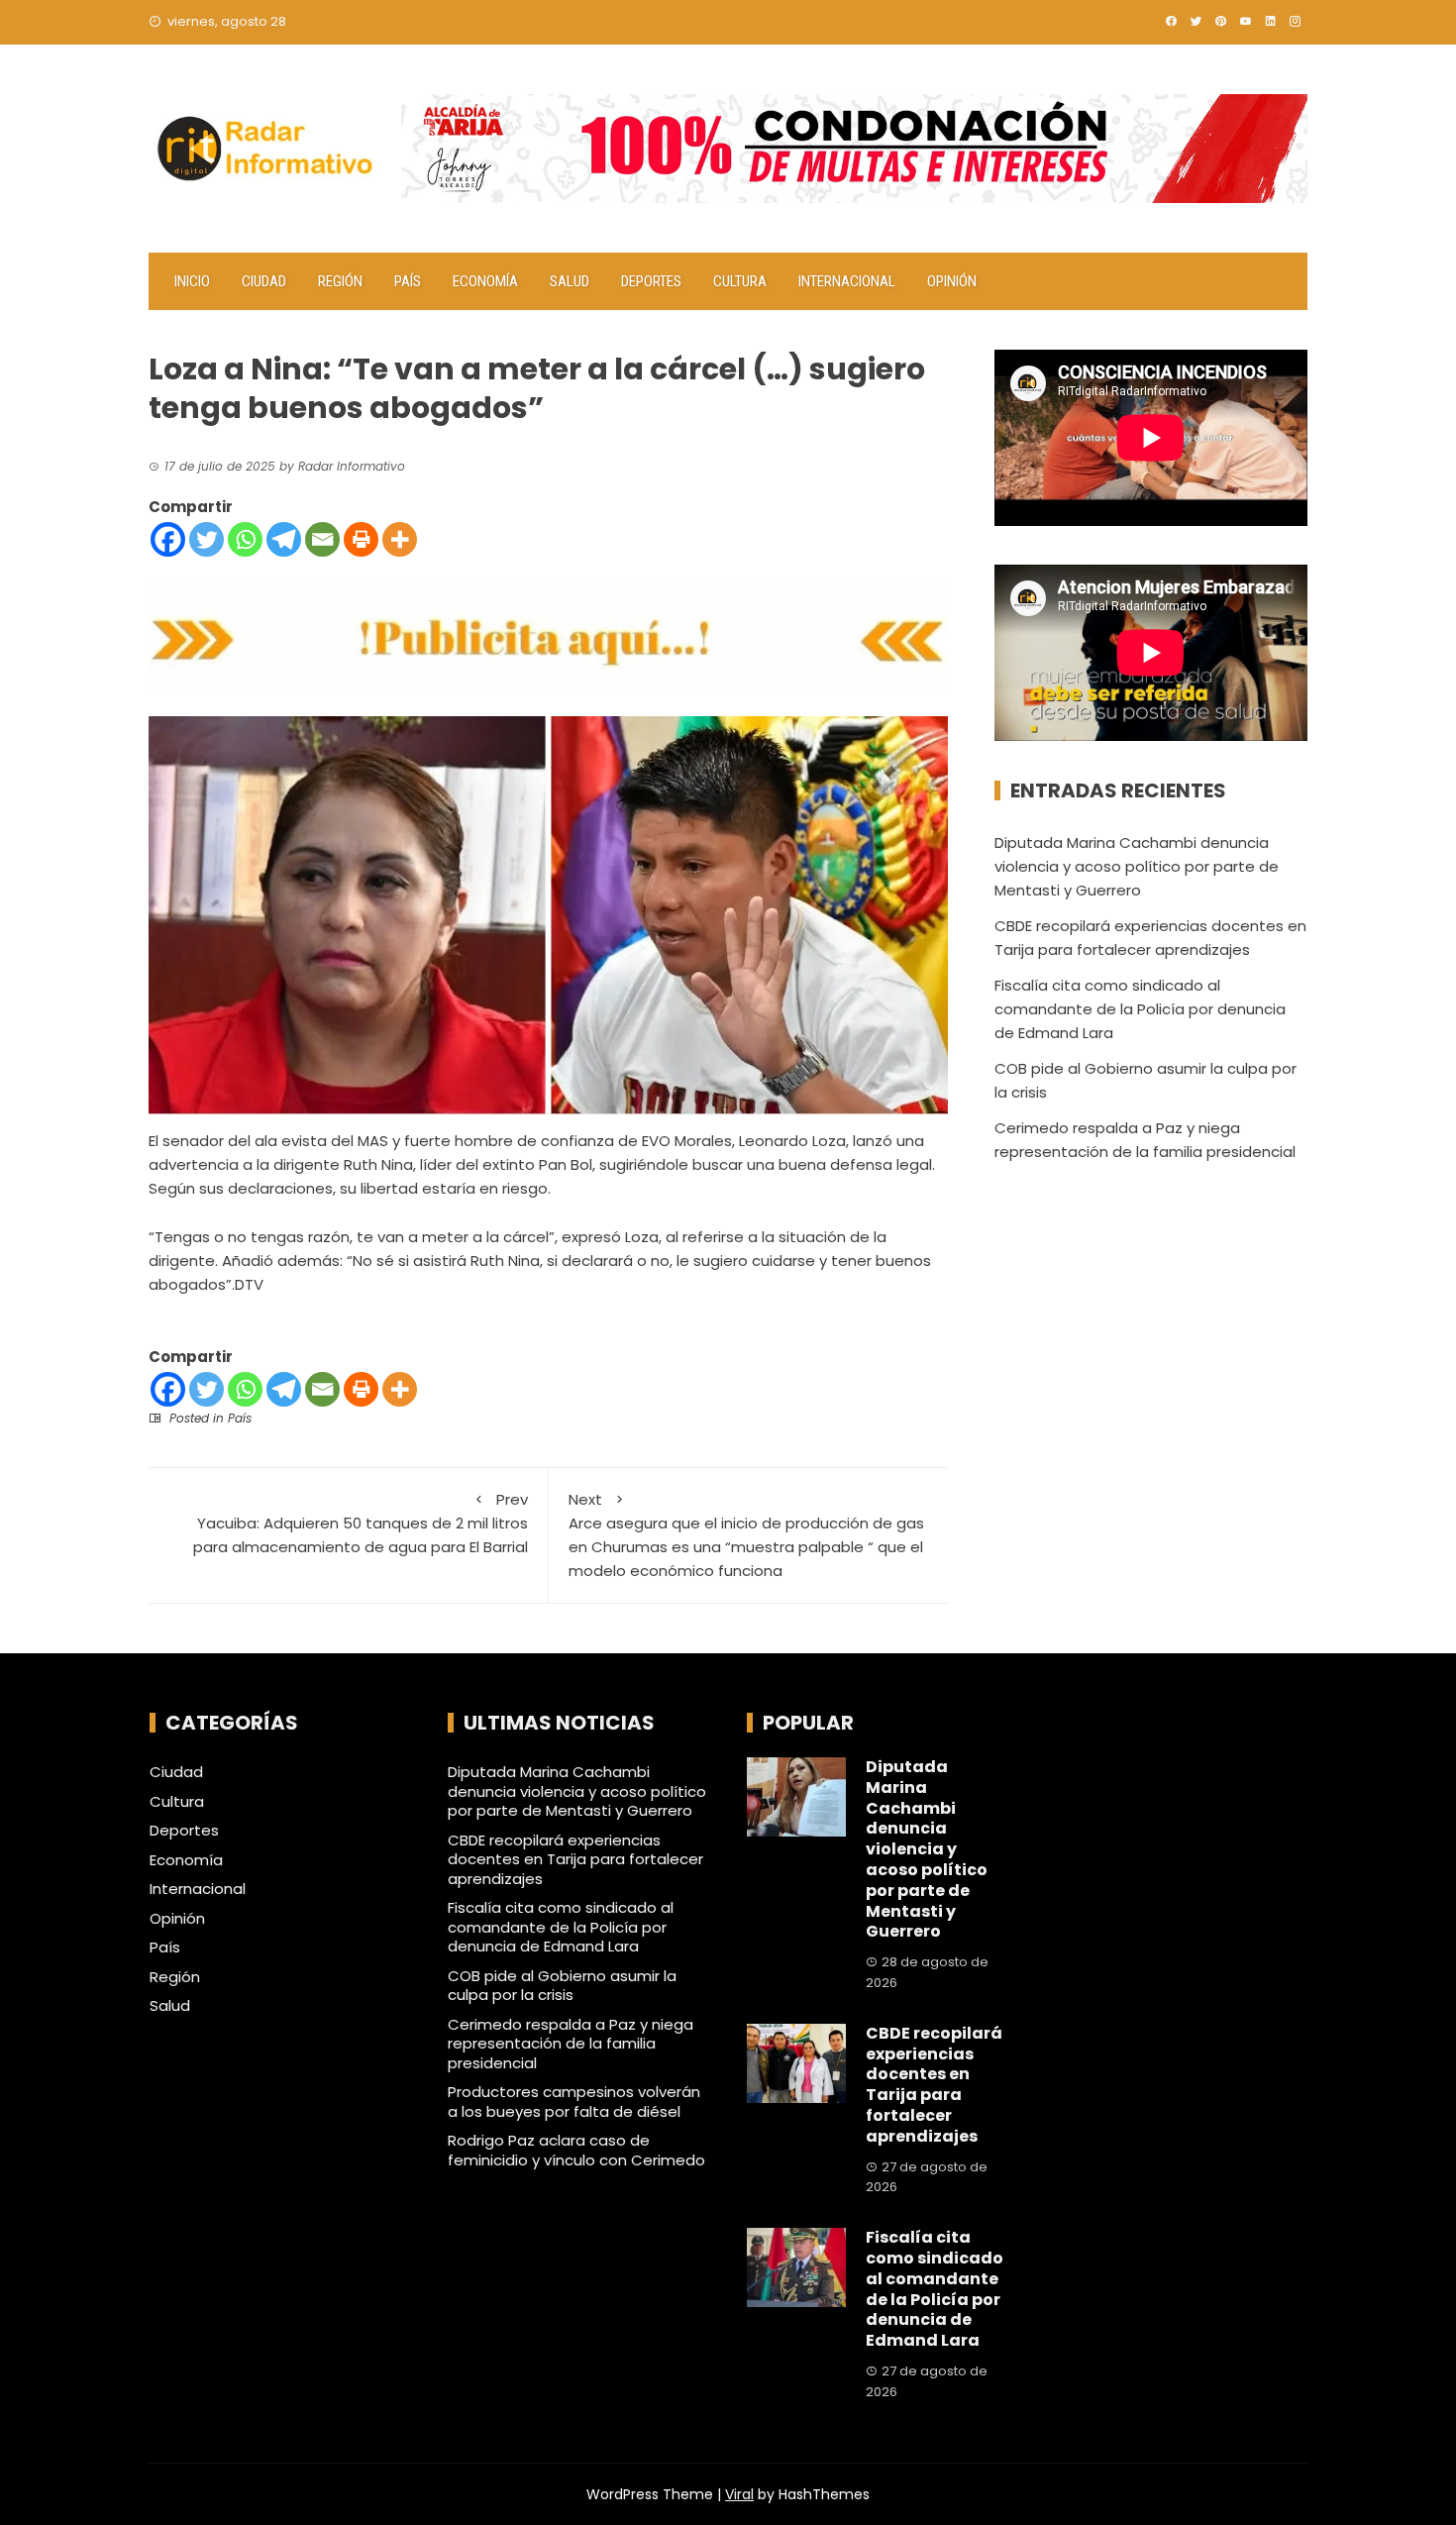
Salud (570, 281)
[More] (400, 539)
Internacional (847, 281)
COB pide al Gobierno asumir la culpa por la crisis (562, 1986)
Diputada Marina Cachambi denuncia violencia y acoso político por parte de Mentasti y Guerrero (1137, 866)
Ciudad (264, 281)
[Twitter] (207, 539)
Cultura (740, 281)
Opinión (952, 281)
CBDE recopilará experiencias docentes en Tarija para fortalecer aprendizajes (575, 1859)
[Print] (361, 539)
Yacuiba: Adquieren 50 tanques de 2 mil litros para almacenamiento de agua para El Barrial (361, 1523)
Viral (739, 2494)
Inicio (192, 281)
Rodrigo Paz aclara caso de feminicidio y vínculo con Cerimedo (576, 2150)
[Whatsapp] (245, 539)
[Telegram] (284, 539)
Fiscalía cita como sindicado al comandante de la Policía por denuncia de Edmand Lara (1140, 1009)
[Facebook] (168, 539)
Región (340, 281)
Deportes (651, 281)
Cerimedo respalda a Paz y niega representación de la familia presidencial (571, 2044)
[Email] (322, 539)
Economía (485, 281)
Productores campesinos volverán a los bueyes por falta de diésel (574, 2102)
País (408, 281)
